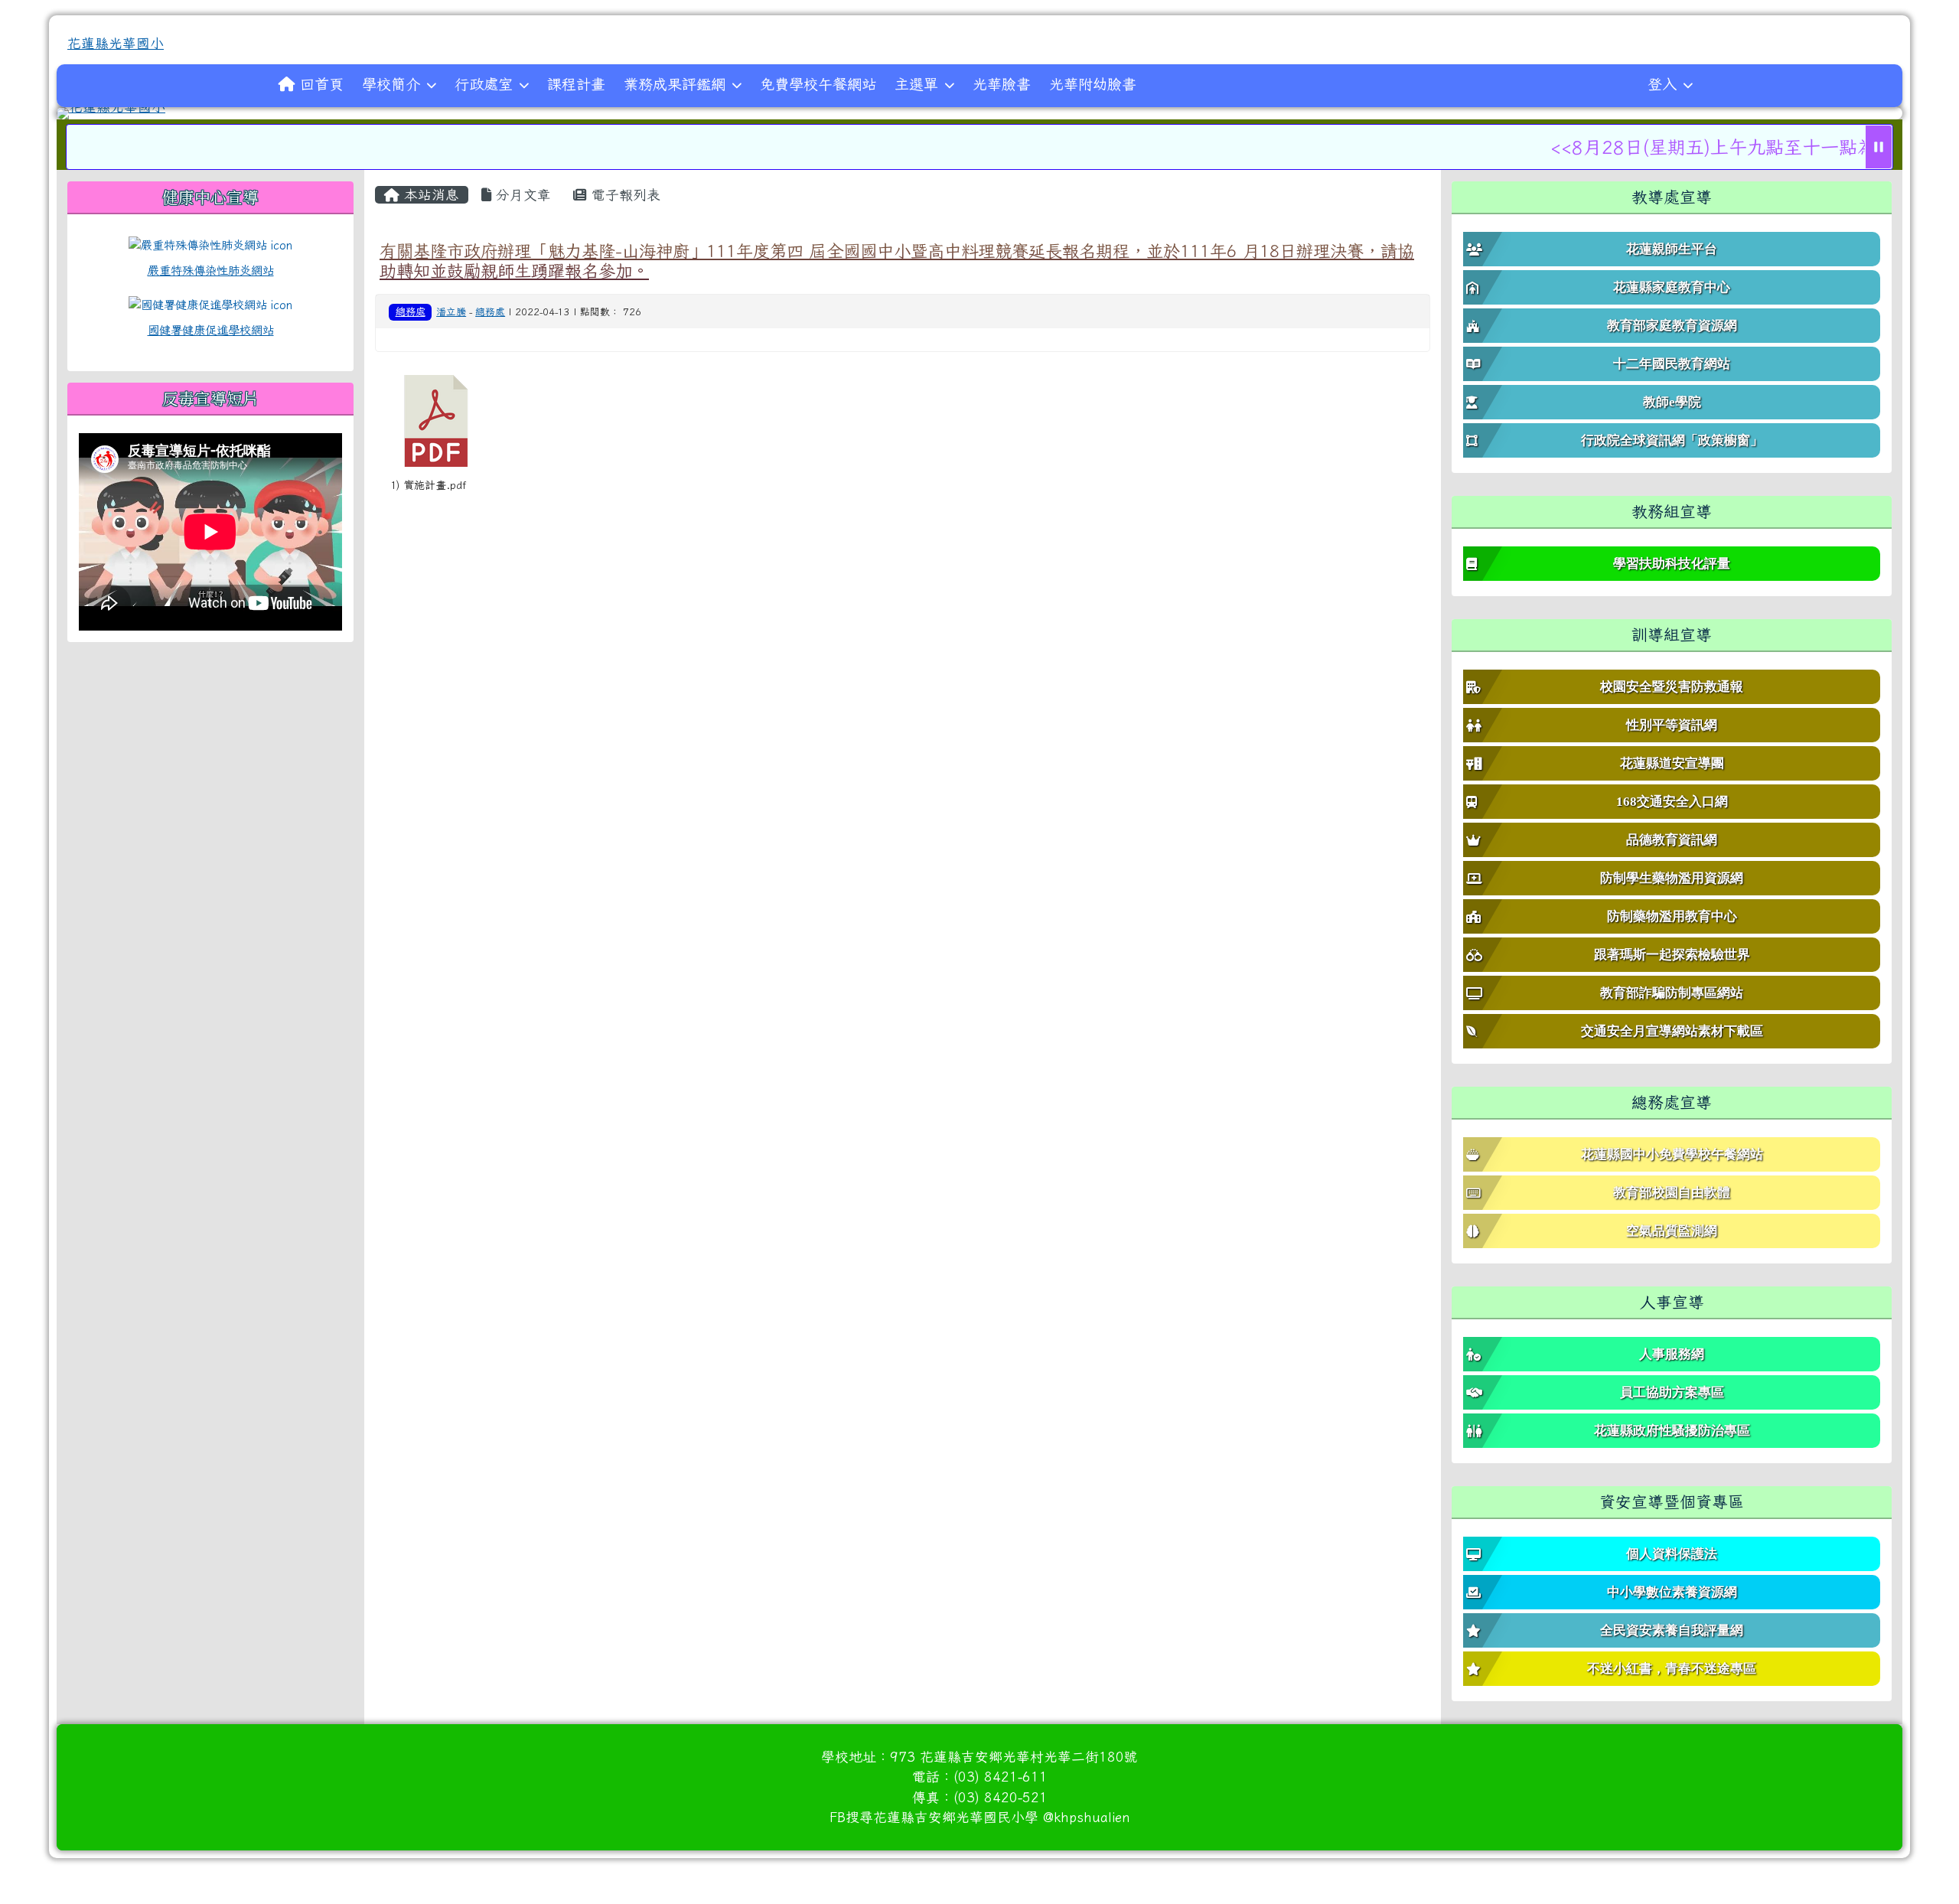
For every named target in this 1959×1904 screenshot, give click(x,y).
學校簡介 (391, 84)
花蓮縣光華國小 (116, 43)
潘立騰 (451, 312)
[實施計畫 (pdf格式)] (436, 421)
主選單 (916, 84)
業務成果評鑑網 (675, 84)
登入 (1662, 84)
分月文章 (521, 195)
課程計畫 (576, 84)
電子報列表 (624, 195)
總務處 (411, 311)
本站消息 (429, 195)
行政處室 (484, 84)
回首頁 (322, 84)
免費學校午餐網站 (818, 84)
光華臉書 (1002, 84)
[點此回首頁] (979, 113)
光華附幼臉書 (1093, 84)
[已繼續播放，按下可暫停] (1879, 147)
